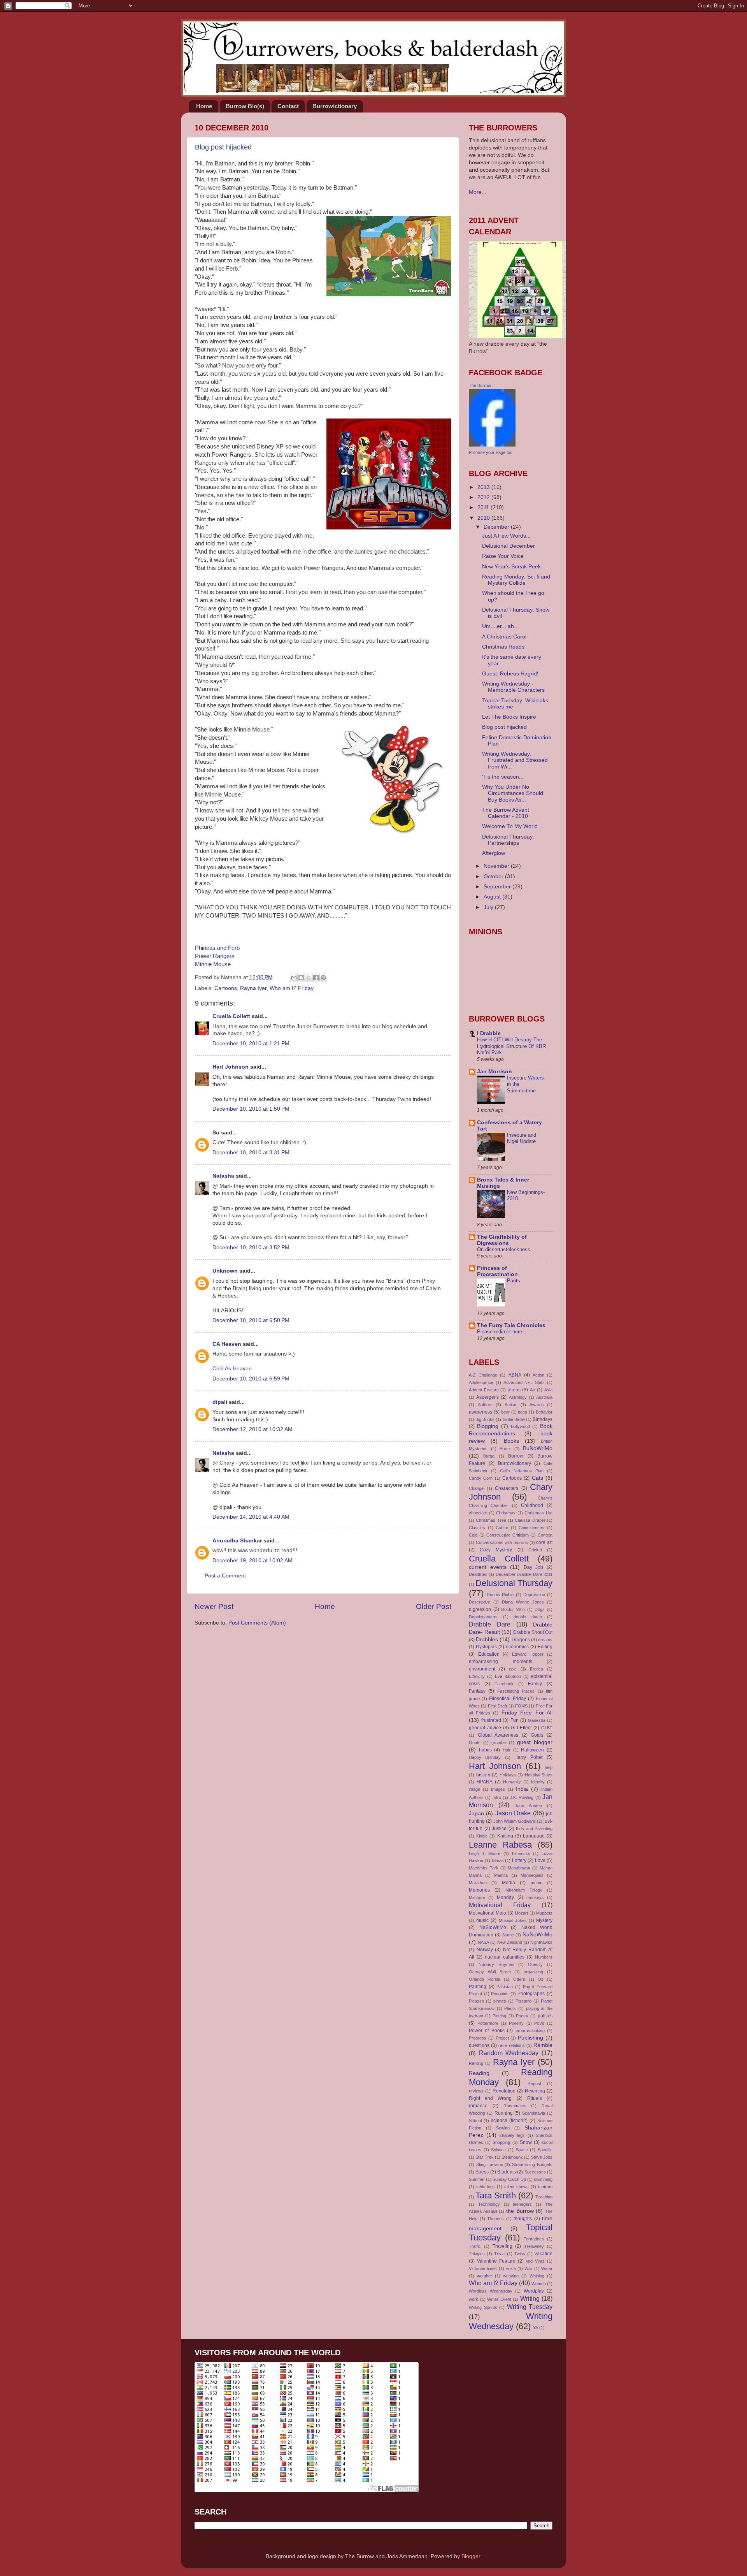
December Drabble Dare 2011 (524, 1574)
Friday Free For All (527, 1713)
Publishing (530, 2038)
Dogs (540, 1609)
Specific (545, 2150)
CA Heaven (227, 1344)
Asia (548, 1390)
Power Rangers (215, 956)
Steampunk (512, 2157)
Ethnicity (477, 1676)
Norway (485, 1950)
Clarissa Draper (530, 1520)
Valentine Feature (496, 2261)
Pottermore (488, 2023)
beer (505, 1412)
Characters (507, 1488)
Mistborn (477, 1897)
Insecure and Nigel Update (522, 1138)
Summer (477, 2179)
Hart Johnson (231, 1067)
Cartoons (226, 988)
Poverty (516, 2023)
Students (507, 2172)
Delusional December (509, 546)
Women (539, 2284)
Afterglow (494, 853)
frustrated (491, 1720)
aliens (514, 1390)
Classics (477, 1528)
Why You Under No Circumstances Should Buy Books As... (513, 793)
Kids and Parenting (534, 1829)
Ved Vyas (535, 2261)
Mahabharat (519, 1868)
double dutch (528, 1617)
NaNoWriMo (537, 1935)
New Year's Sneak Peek (511, 567)
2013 (484, 487)
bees (523, 1412)
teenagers (522, 2204)
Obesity (535, 1964)
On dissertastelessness (504, 1249)
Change (476, 1488)
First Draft (497, 1706)
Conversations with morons (502, 1542)
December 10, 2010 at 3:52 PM (251, 1248)
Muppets (544, 1913)
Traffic (475, 2246)
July (489, 907)
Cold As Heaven (232, 1369)
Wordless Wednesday (491, 2291)
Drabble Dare (490, 1624)
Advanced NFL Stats (524, 1382)
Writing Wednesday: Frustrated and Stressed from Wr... (515, 760)
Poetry (522, 2016)
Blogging (488, 1426)
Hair (507, 1750)
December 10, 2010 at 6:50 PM (251, 1320)
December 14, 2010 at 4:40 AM (251, 1517)
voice (511, 2268)
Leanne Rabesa (500, 1845)
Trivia (499, 2254)
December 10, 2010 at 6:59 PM (251, 1379)
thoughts (523, 2219)
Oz (541, 1979)
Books (511, 1441)
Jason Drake (513, 1813)
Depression (534, 1595)
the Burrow (520, 2211)
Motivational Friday (500, 1905)
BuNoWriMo (538, 1448)
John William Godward (515, 1821)
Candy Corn (481, 1478)
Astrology (518, 1397)
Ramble (543, 2045)
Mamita (501, 1875)
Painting (478, 1987)
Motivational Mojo (487, 1913)
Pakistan (505, 1987)
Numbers (544, 1957)
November (497, 866)
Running (504, 2113)
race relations (511, 2045)
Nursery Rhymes (496, 1964)
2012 (484, 497)
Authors (485, 1405)
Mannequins (532, 1875)
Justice (499, 1829)
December (497, 527)
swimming (543, 2179)
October (494, 877)
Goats (475, 1743)
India (522, 1789)
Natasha (223, 1176)
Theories (495, 2219)
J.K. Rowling (522, 1797)
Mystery (544, 1920)
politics (545, 2016)
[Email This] (294, 978)
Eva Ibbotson (508, 1676)
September (498, 887)
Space (522, 2150)
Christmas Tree (491, 1520)
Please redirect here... (502, 1332)
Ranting (476, 2063)
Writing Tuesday (530, 2307)
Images (498, 1789)
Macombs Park (484, 1868)
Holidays (508, 1775)
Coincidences (531, 1528)
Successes (535, 2172)
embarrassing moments (501, 1662)
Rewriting (535, 2091)
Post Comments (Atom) (257, 1623)
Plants (510, 2008)
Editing (545, 1647)
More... (478, 192)
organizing (533, 1972)
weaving (511, 2276)
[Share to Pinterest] (323, 978)
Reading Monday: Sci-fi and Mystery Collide (516, 580)
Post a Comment (225, 1576)
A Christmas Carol (504, 637)
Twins (520, 2254)
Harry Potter (528, 1757)
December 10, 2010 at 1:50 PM (251, 1109)
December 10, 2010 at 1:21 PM (251, 1044)
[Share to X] (309, 978)
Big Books (485, 1419)
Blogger (471, 2556)
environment (482, 1669)
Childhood (532, 1505)
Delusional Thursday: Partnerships (508, 840)
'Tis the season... (503, 777)
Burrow (516, 1456)
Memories (479, 1890)
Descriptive (480, 1602)
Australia (544, 1397)
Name (508, 1935)
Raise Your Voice (503, 556)
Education (489, 1654)
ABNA (515, 1375)
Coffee (502, 1528)
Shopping (501, 2142)
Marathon (478, 1883)
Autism (511, 1405)
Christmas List (538, 1513)
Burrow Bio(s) (245, 106)
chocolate (478, 1513)
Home (204, 106)
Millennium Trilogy (524, 1890)
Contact (288, 106)
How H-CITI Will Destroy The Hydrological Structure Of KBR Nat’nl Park (511, 1046)
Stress (482, 2172)
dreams (545, 1640)
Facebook (504, 1684)
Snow (526, 2142)
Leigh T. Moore (485, 1853)
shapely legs (512, 2135)
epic (513, 1669)
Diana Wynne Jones (523, 1602)
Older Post (434, 1606)
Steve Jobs (542, 2157)
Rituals (535, 2098)
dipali (220, 1402)
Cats (537, 1478)
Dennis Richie (500, 1595)
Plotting (499, 2016)
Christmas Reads (503, 647)
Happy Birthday (485, 1757)
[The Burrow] (492, 445)
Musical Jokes (513, 1920)
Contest (545, 1535)
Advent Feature (484, 1390)
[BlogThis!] (301, 978)
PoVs (539, 2023)
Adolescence (481, 1382)
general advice (485, 1728)
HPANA (485, 1782)
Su (216, 1133)
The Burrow (480, 385)
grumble (499, 1743)
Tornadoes (534, 2239)
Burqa (489, 1456)
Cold (473, 1535)
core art (544, 1542)
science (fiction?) (509, 2121)
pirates (500, 2001)
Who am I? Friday (292, 988)
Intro (497, 1797)
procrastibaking (530, 2031)
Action (538, 1375)
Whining (537, 2276)
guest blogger (535, 1742)
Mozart (521, 1913)
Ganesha (537, 1720)
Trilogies (477, 2254)
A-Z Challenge (483, 1375)
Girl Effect (521, 1728)
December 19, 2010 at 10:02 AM (253, 1561)
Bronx (505, 1449)
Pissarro (523, 2001)
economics (517, 1647)
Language (534, 1836)
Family (535, 1684)
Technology (489, 2204)
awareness (480, 1412)
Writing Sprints (483, 2307)
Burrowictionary (335, 106)
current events (488, 1567)
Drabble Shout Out (533, 1632)
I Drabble (489, 1033)
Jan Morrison (494, 1072)
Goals (537, 1735)
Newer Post (214, 1606)
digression (480, 1609)
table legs (486, 2187)
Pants (514, 1281)
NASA (483, 1942)
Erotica (537, 1669)
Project (502, 2038)
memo (537, 1883)
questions (479, 2045)
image (474, 1789)
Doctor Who (513, 1609)
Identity (538, 1782)
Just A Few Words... (506, 536)
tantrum (545, 2187)
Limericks (521, 1853)
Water (547, 2268)
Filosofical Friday (507, 1699)
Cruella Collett (231, 1016)
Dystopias (486, 1647)
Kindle (482, 1836)
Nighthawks (541, 1942)
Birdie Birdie (514, 1419)
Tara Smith (496, 2195)
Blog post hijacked (223, 147)
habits (485, 1750)
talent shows (516, 2187)
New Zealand (510, 1942)
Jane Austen (528, 1806)
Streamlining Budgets (532, 2165)
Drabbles (487, 1640)
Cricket (535, 1550)
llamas (498, 1860)
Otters (519, 1979)
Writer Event (499, 2299)
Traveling (502, 2246)
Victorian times (483, 2268)
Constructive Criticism (508, 1535)
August (493, 897)
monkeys (535, 1897)
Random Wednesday (509, 2053)
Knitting (505, 1836)
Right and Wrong (490, 2098)
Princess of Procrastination (497, 1271)
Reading (479, 2073)
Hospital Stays (539, 1775)
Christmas (506, 1513)
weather (485, 2276)
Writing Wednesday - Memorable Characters (513, 687)
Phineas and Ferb (217, 948)
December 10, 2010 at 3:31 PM (251, 1153)
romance (478, 2106)
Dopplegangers (483, 1617)
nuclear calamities (505, 1957)
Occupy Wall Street (490, 1972)
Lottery (519, 1860)
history (483, 1775)
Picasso (476, 2001)
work (473, 2299)
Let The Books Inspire (509, 717)
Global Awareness (498, 1735)
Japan (476, 1814)
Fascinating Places (516, 1691)
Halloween (532, 1750)
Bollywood (520, 1426)
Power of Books (487, 2031)
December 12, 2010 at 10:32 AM (253, 1429)
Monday (505, 1897)
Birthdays (543, 1419)
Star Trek (484, 2157)
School (475, 2121)
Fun (515, 1720)
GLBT (547, 1728)
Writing (530, 2298)
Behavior (544, 1412)
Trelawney (534, 2246)
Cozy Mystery (496, 1550)
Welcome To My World (510, 826)
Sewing (503, 2128)
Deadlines (478, 1574)
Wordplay (534, 2291)
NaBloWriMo (493, 1927)
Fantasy (477, 1691)
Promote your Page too (491, 452)
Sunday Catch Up (509, 2179)
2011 (484, 507)
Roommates (515, 2106)
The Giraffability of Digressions (502, 1240)
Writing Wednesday (511, 2321)
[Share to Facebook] (316, 978)
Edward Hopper (528, 1654)
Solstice (498, 2150)
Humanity (512, 1782)
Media (509, 1883)
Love (540, 1860)
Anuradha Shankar (237, 1541)
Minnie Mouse (213, 964)
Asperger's (487, 1397)
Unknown (225, 1271)
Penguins (500, 1994)
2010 (484, 518)
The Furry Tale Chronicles (511, 1325)
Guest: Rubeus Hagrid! (510, 674)
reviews (476, 2091)
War (528, 2268)
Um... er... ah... (500, 626)
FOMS (521, 1706)
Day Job (534, 1567)
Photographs (531, 1994)
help (549, 1767)
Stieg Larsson (490, 2165)
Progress (478, 2038)
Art (533, 1390)
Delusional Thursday (514, 1583)
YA (536, 2328)
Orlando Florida (485, 1979)
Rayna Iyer (253, 988)
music (482, 1920)
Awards (537, 1405)
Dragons (521, 1640)
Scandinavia (534, 2113)
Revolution (504, 2091)
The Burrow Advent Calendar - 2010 (506, 813)
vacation (544, 2254)
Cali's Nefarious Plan (522, 1471)
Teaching (544, 2197)
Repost (534, 2084)
